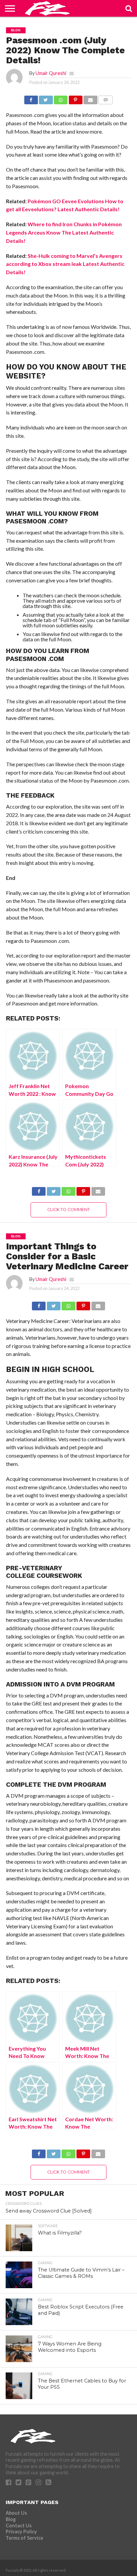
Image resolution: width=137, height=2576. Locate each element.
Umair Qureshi (51, 73)
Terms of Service (24, 2538)
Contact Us (19, 2526)
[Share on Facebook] (31, 98)
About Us (16, 2513)
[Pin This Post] (75, 98)
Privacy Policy (21, 2532)
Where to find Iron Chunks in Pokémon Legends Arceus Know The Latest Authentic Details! (64, 232)
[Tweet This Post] (46, 98)
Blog (11, 2519)
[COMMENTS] (106, 98)
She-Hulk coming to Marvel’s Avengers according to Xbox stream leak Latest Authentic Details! (65, 264)
